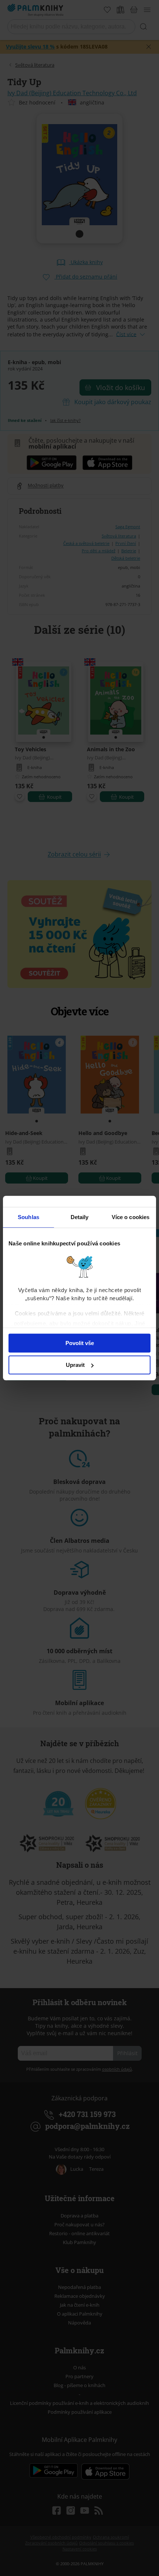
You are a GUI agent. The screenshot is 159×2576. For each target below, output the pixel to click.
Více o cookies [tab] (131, 1217)
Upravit (75, 1365)
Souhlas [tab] (28, 1217)
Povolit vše (80, 1343)
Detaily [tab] (80, 1217)
